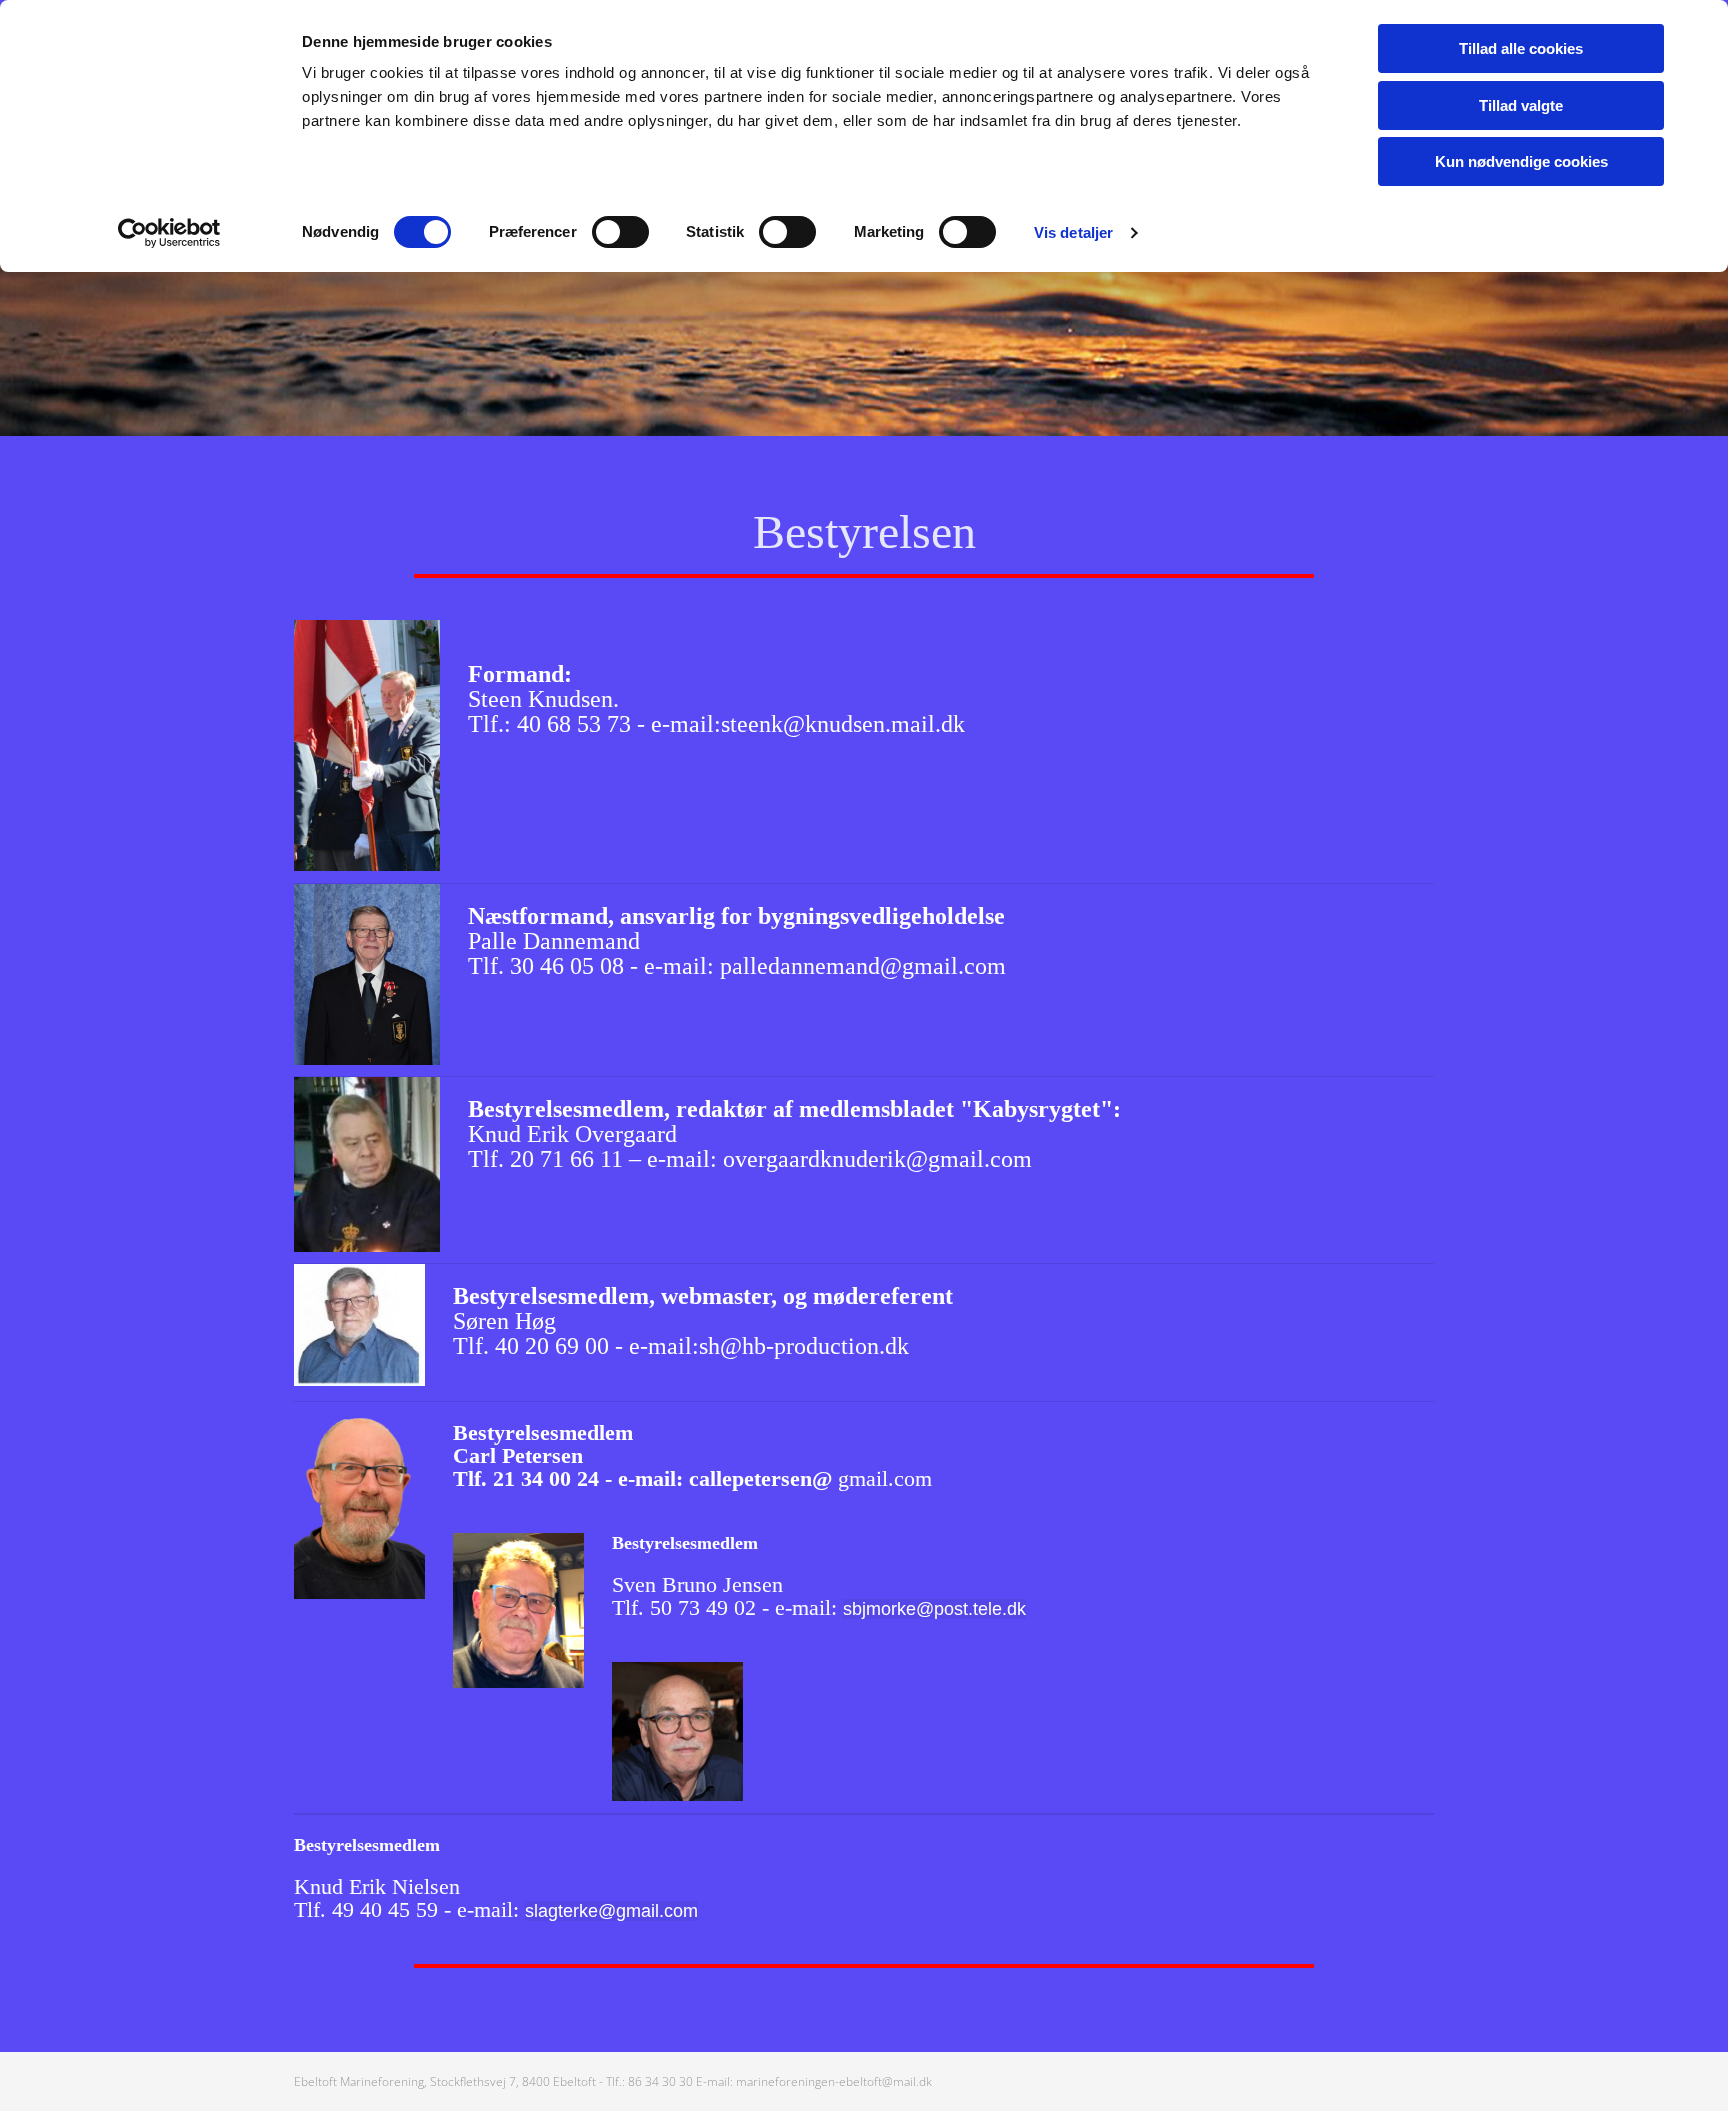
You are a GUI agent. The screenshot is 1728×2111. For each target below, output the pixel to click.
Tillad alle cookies (1521, 48)
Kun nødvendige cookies (1521, 161)
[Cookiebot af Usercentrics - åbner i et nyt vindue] (169, 233)
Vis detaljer (1073, 232)
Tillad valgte (1521, 105)
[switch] (620, 232)
